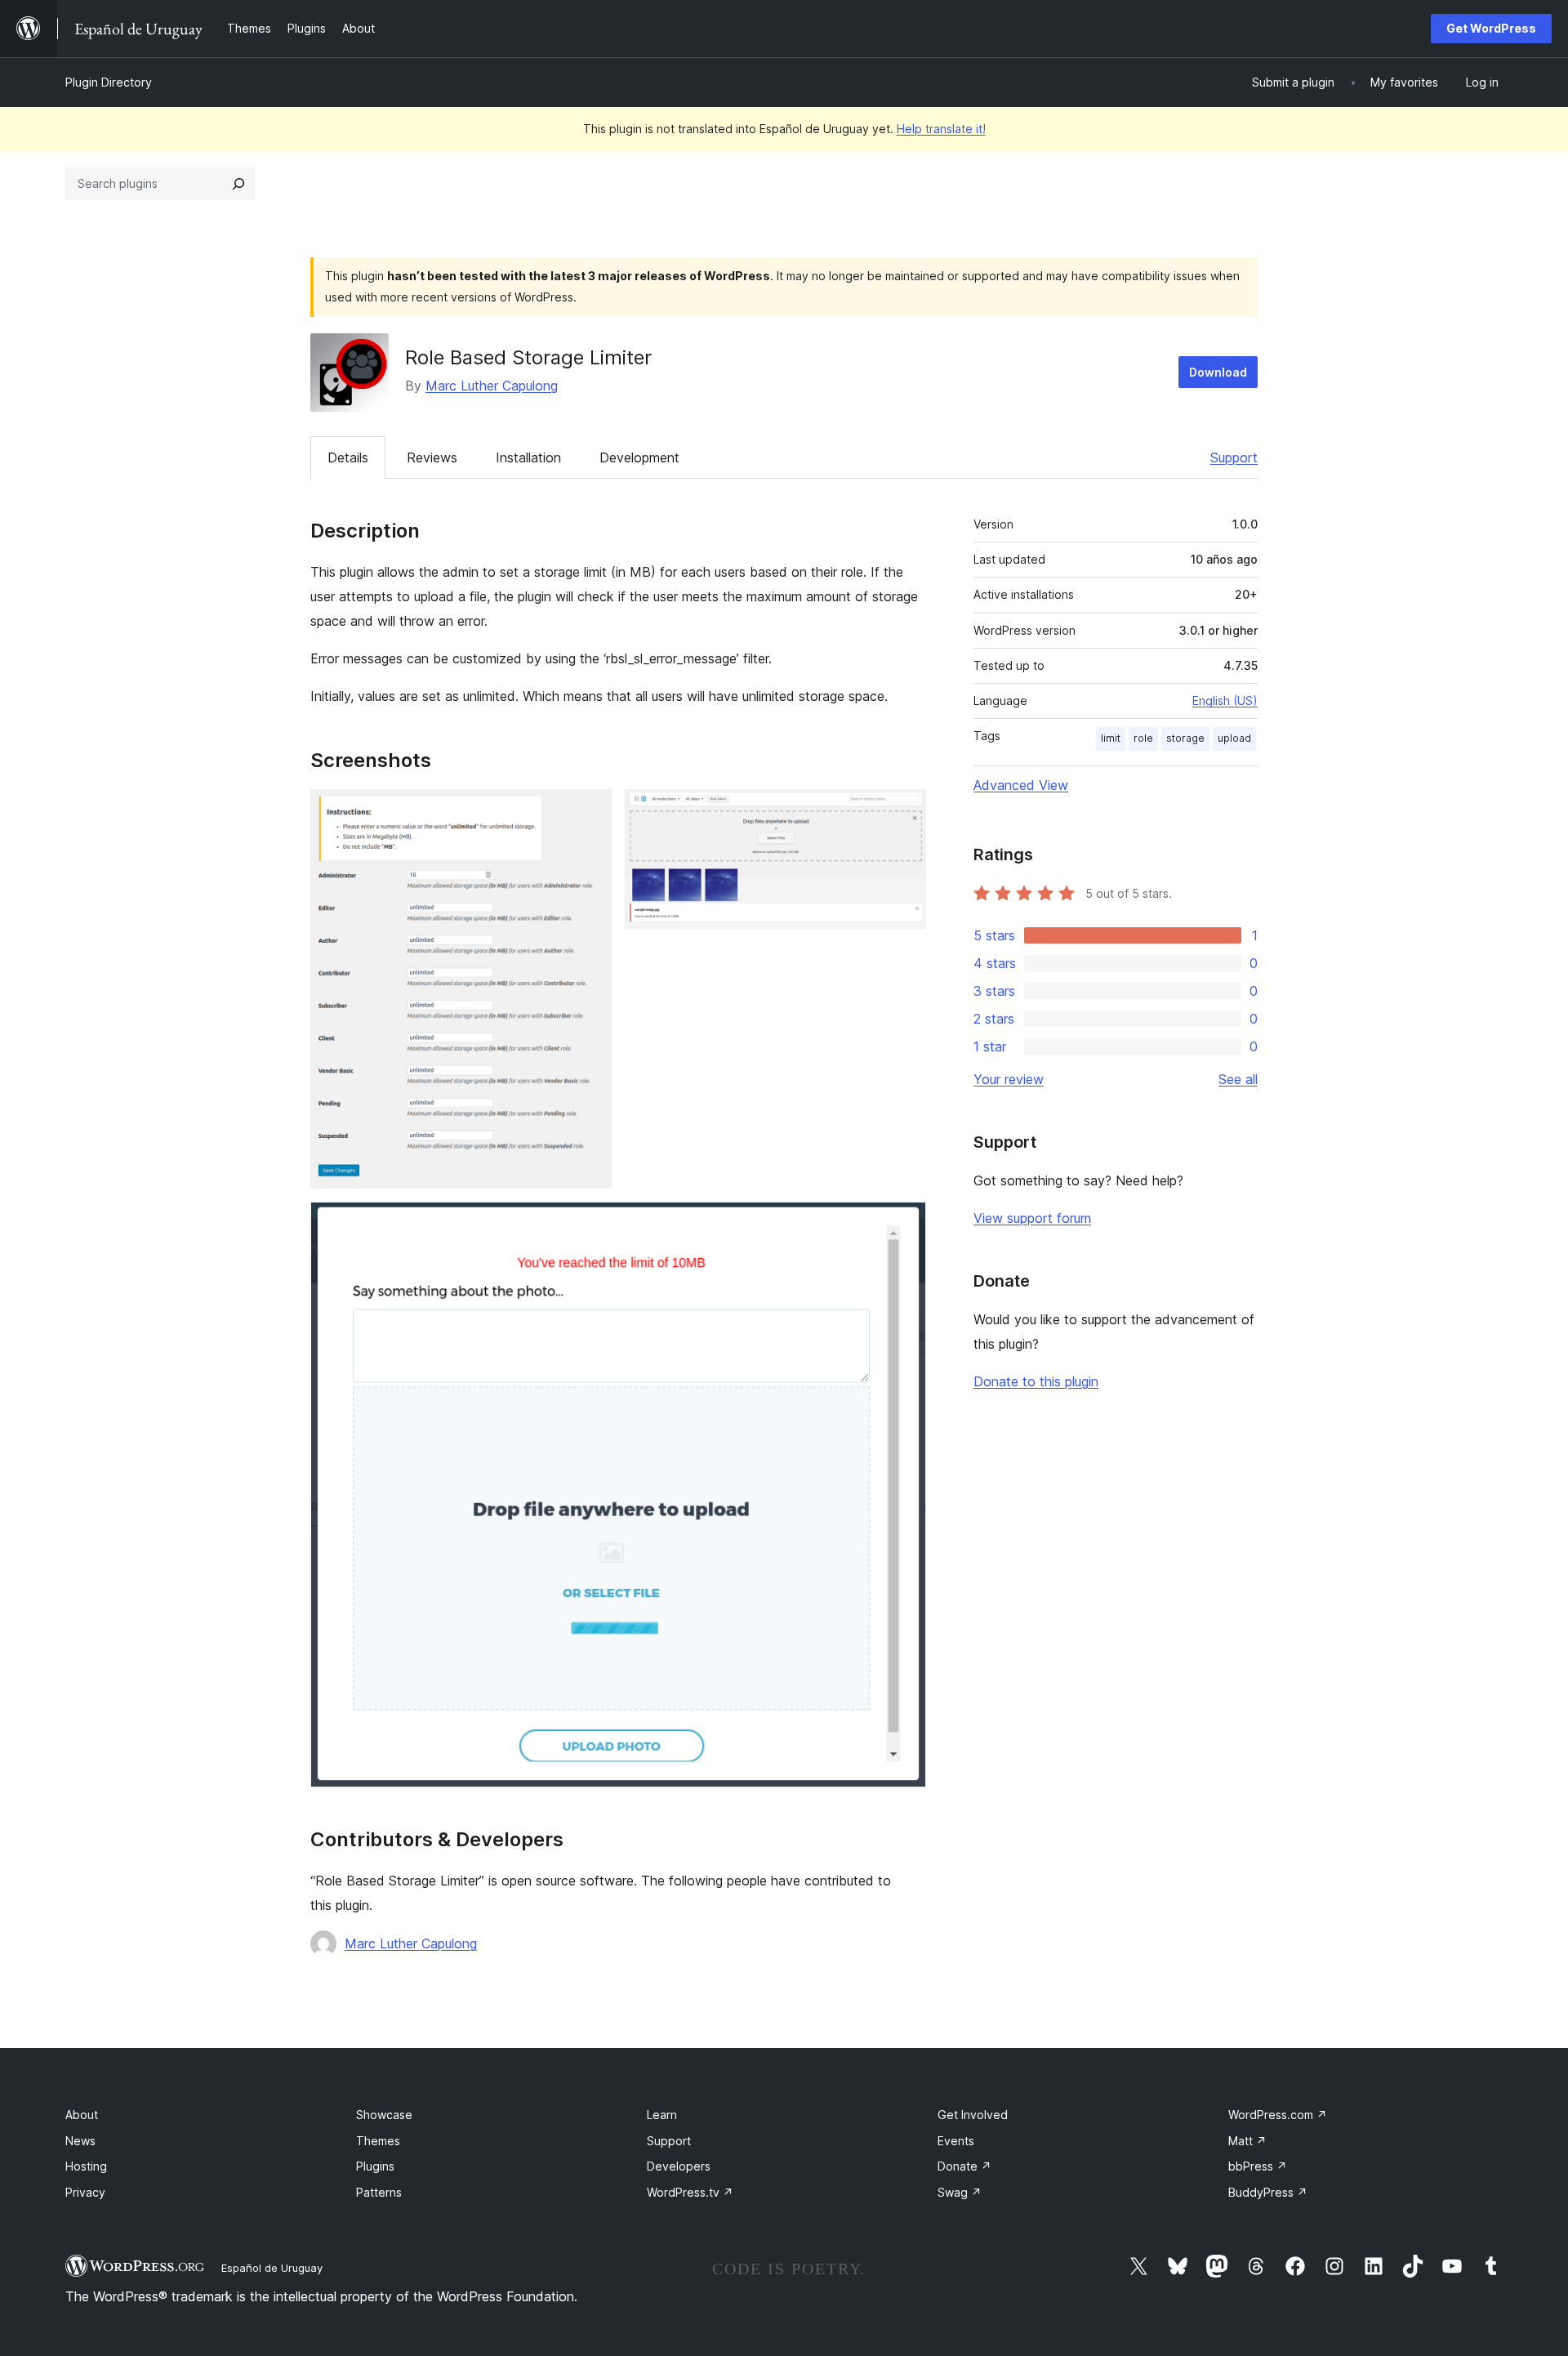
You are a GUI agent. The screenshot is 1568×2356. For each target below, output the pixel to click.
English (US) (1225, 701)
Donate (964, 2166)
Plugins (375, 2166)
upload (1234, 738)
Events (956, 2141)
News (80, 2141)
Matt (1247, 2141)
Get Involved (973, 2115)
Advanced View (1021, 785)
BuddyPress (1268, 2192)
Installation (528, 457)
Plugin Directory (109, 82)
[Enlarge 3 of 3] (904, 1224)
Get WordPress (1491, 28)
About (82, 2115)
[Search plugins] (238, 184)
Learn (662, 2115)
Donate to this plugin (1036, 1381)
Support (1234, 457)
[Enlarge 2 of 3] (904, 811)
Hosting (86, 2166)
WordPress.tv (690, 2192)
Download (1218, 372)
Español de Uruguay (272, 2268)
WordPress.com (1278, 2115)
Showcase (384, 2115)
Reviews (432, 457)
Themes (378, 2141)
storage (1185, 738)
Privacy (85, 2192)
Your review (1009, 1079)
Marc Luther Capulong (492, 386)
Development (639, 457)
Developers (679, 2166)
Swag (960, 2192)
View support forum (1032, 1218)
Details (348, 457)
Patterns (379, 2192)
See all (1238, 1079)
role (1143, 738)
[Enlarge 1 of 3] (590, 811)
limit (1111, 738)
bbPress (1258, 2166)
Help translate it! (941, 129)
